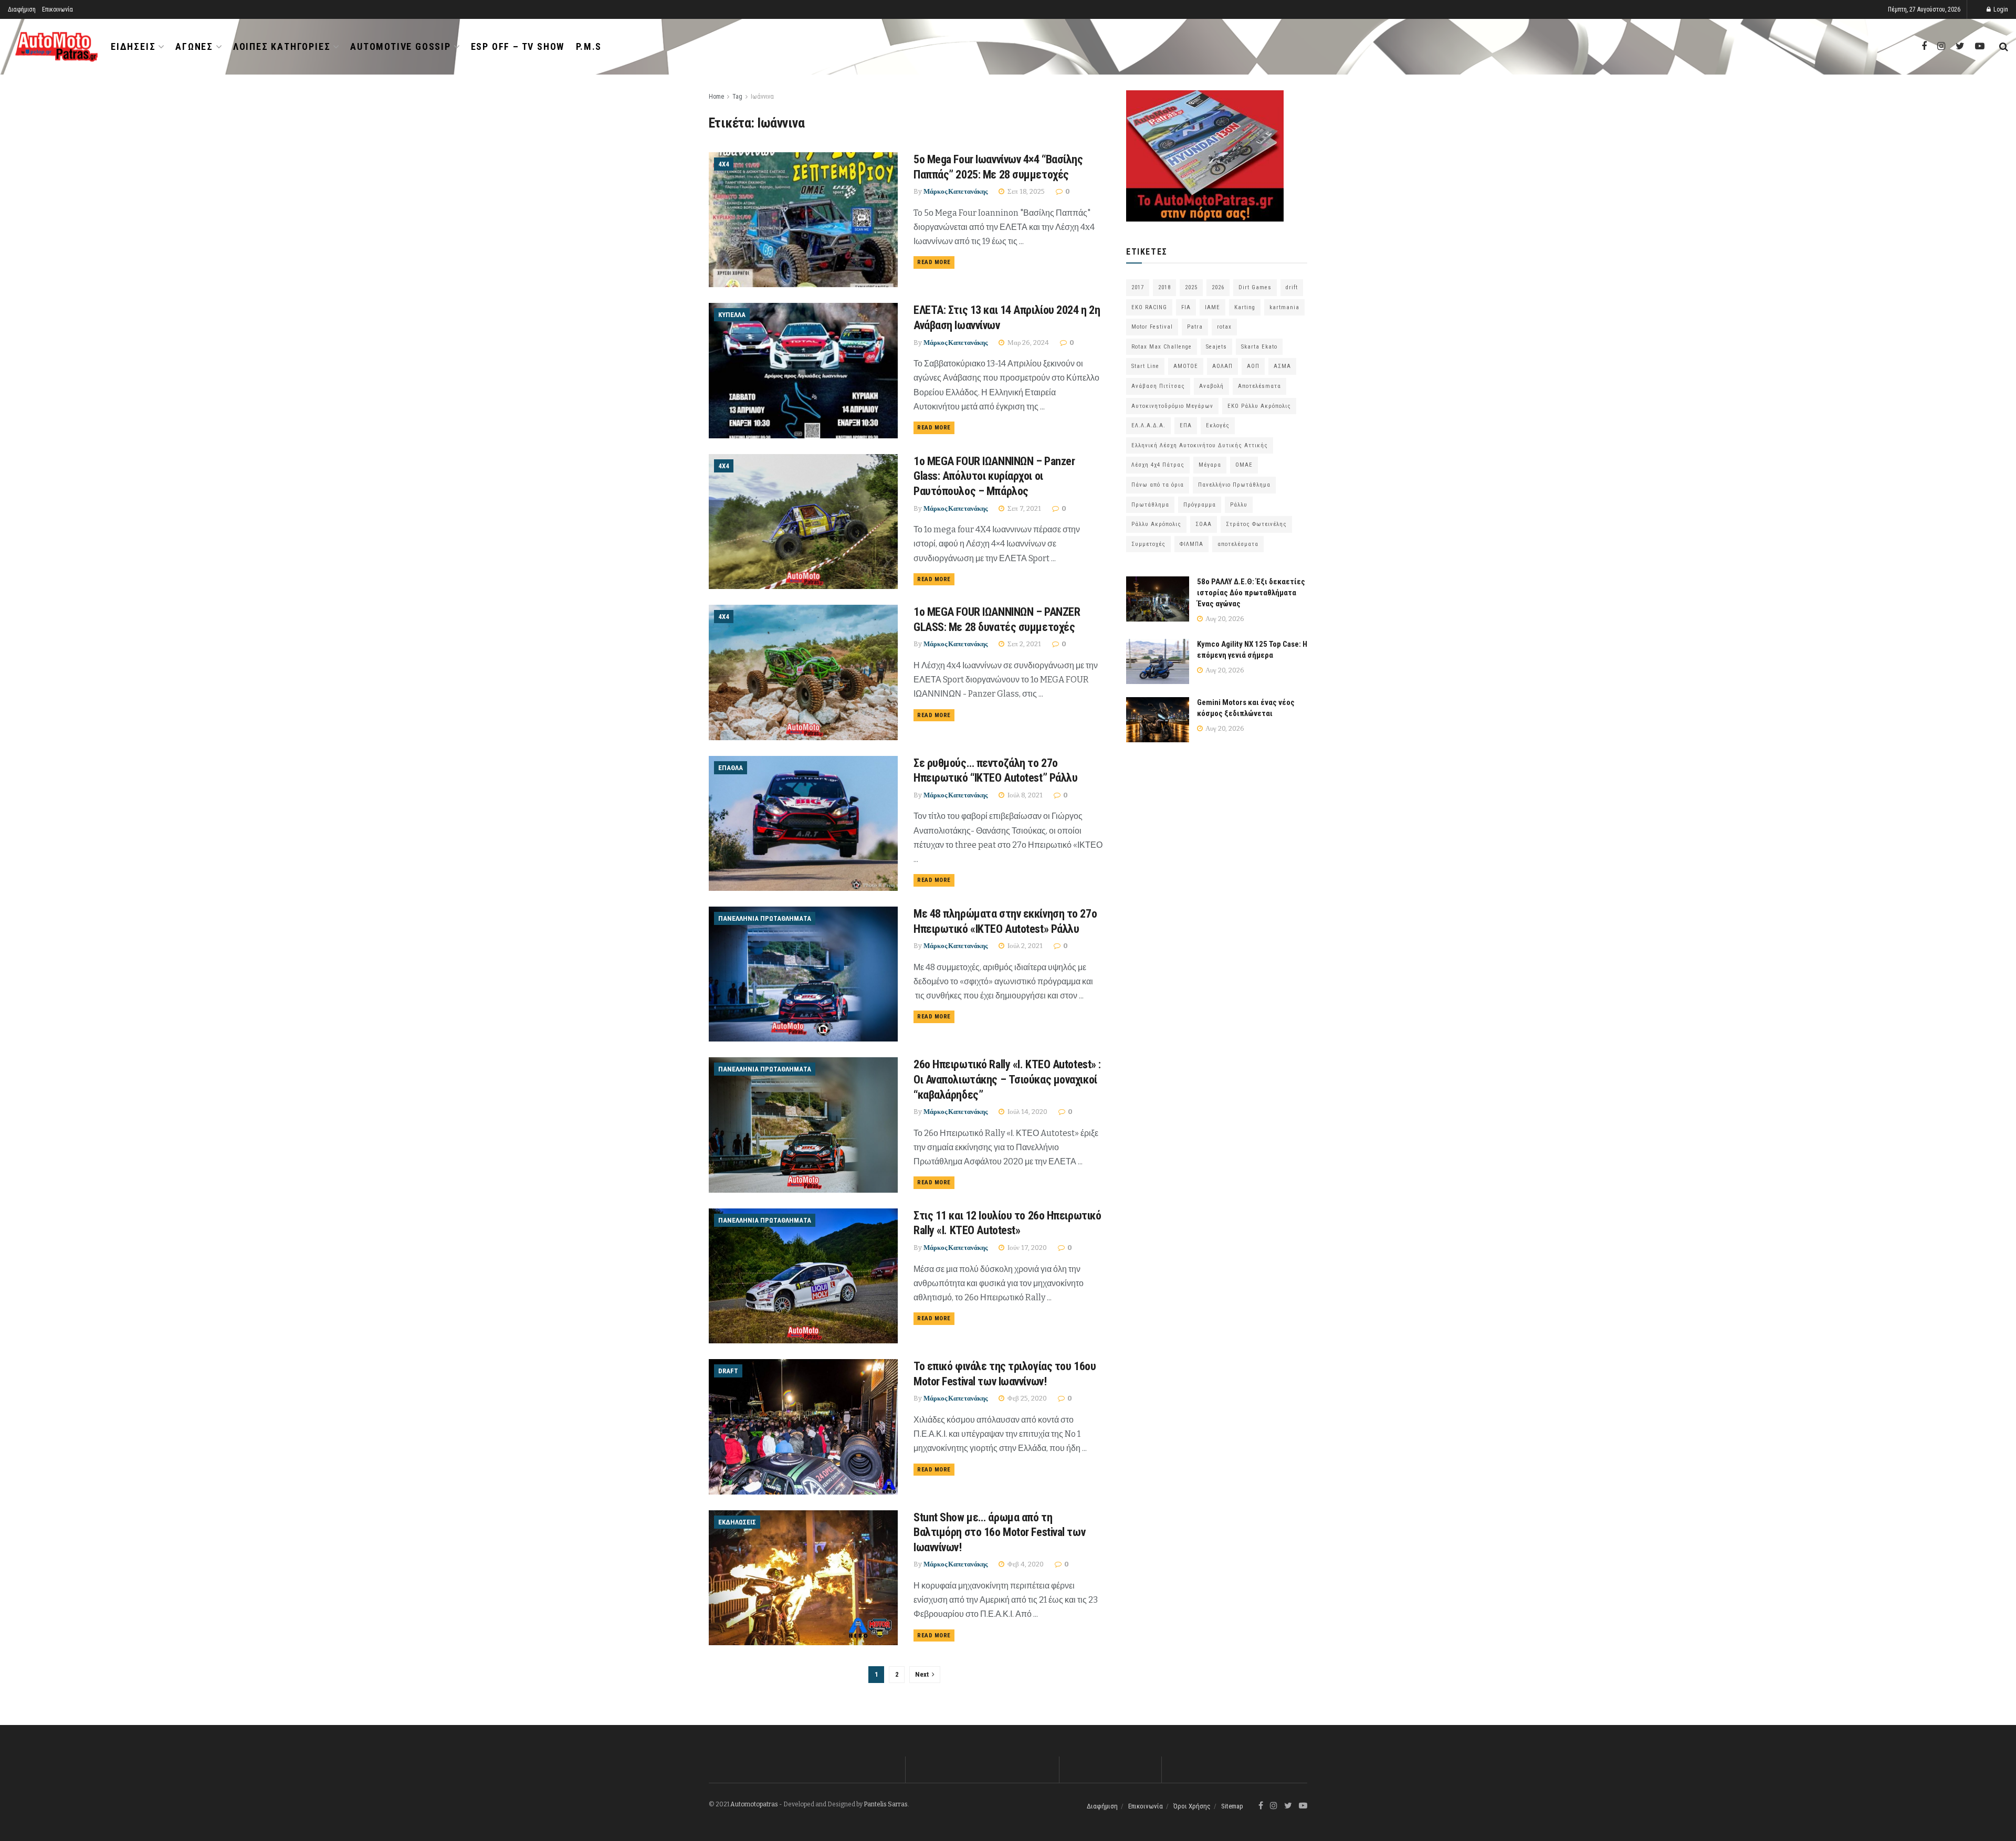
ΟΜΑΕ (1244, 465)
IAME (1212, 307)
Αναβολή (1211, 386)
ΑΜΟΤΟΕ (1186, 366)
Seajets (1216, 347)
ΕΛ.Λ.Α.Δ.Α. (1148, 425)
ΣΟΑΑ (1204, 524)
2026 (1218, 287)
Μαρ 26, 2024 (1027, 343)
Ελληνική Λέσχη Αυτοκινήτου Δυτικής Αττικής (1200, 445)
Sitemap (1232, 1806)
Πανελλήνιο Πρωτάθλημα (1234, 485)
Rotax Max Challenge (1162, 347)
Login (2000, 9)
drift (1292, 287)
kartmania (1284, 307)
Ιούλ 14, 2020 (1027, 1112)
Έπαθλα (731, 768)
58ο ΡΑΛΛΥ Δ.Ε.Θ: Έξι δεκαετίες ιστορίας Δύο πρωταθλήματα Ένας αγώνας (1251, 593)
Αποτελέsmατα (1259, 386)
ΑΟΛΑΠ (1222, 366)
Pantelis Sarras (886, 1804)
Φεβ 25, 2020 (1026, 1398)
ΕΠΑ (1186, 425)
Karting (1245, 307)
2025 (1191, 287)
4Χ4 (724, 164)
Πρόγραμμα (1200, 505)
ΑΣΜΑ (1282, 366)
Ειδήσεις (133, 46)
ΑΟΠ (1253, 366)
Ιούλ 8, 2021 (1024, 795)
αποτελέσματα (1238, 544)
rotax (1224, 327)
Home (716, 97)
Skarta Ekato (1259, 347)
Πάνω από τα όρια (1158, 485)
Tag (737, 97)
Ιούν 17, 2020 (1026, 1248)
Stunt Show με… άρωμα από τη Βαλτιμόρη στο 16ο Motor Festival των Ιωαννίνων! (999, 1532)
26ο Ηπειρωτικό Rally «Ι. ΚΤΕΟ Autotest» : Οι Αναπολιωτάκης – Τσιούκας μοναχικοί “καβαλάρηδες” (1007, 1079)
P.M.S (589, 46)
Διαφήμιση (22, 9)
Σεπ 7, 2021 (1023, 508)
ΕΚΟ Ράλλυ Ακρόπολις (1259, 406)
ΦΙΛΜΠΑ (1191, 544)
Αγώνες (194, 46)
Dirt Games (1255, 287)
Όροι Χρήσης (1192, 1806)
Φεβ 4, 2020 (1025, 1564)
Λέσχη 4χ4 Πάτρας (1158, 465)
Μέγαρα (1210, 465)
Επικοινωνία (57, 9)
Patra (1195, 327)
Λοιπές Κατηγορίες (282, 46)
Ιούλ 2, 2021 (1024, 946)
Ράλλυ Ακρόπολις (1156, 524)
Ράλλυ (1239, 505)
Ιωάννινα (762, 97)
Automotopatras (754, 1804)
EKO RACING (1149, 307)
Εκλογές (1218, 425)
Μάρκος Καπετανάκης (955, 191)
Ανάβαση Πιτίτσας (1158, 386)
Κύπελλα (732, 315)
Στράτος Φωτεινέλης (1256, 524)
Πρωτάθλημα (1150, 505)
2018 (1164, 287)
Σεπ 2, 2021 (1023, 644)
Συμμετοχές (1148, 544)
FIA (1186, 307)
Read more (934, 262)
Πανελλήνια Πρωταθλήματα (765, 918)
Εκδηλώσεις (737, 1522)
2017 (1138, 287)
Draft (728, 1371)
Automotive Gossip (401, 46)
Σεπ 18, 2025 (1025, 191)
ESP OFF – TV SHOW (518, 46)
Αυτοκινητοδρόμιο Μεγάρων (1172, 406)
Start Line (1145, 366)
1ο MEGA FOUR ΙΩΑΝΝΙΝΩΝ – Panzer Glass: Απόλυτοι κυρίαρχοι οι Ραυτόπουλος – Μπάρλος (994, 476)
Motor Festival (1152, 327)
